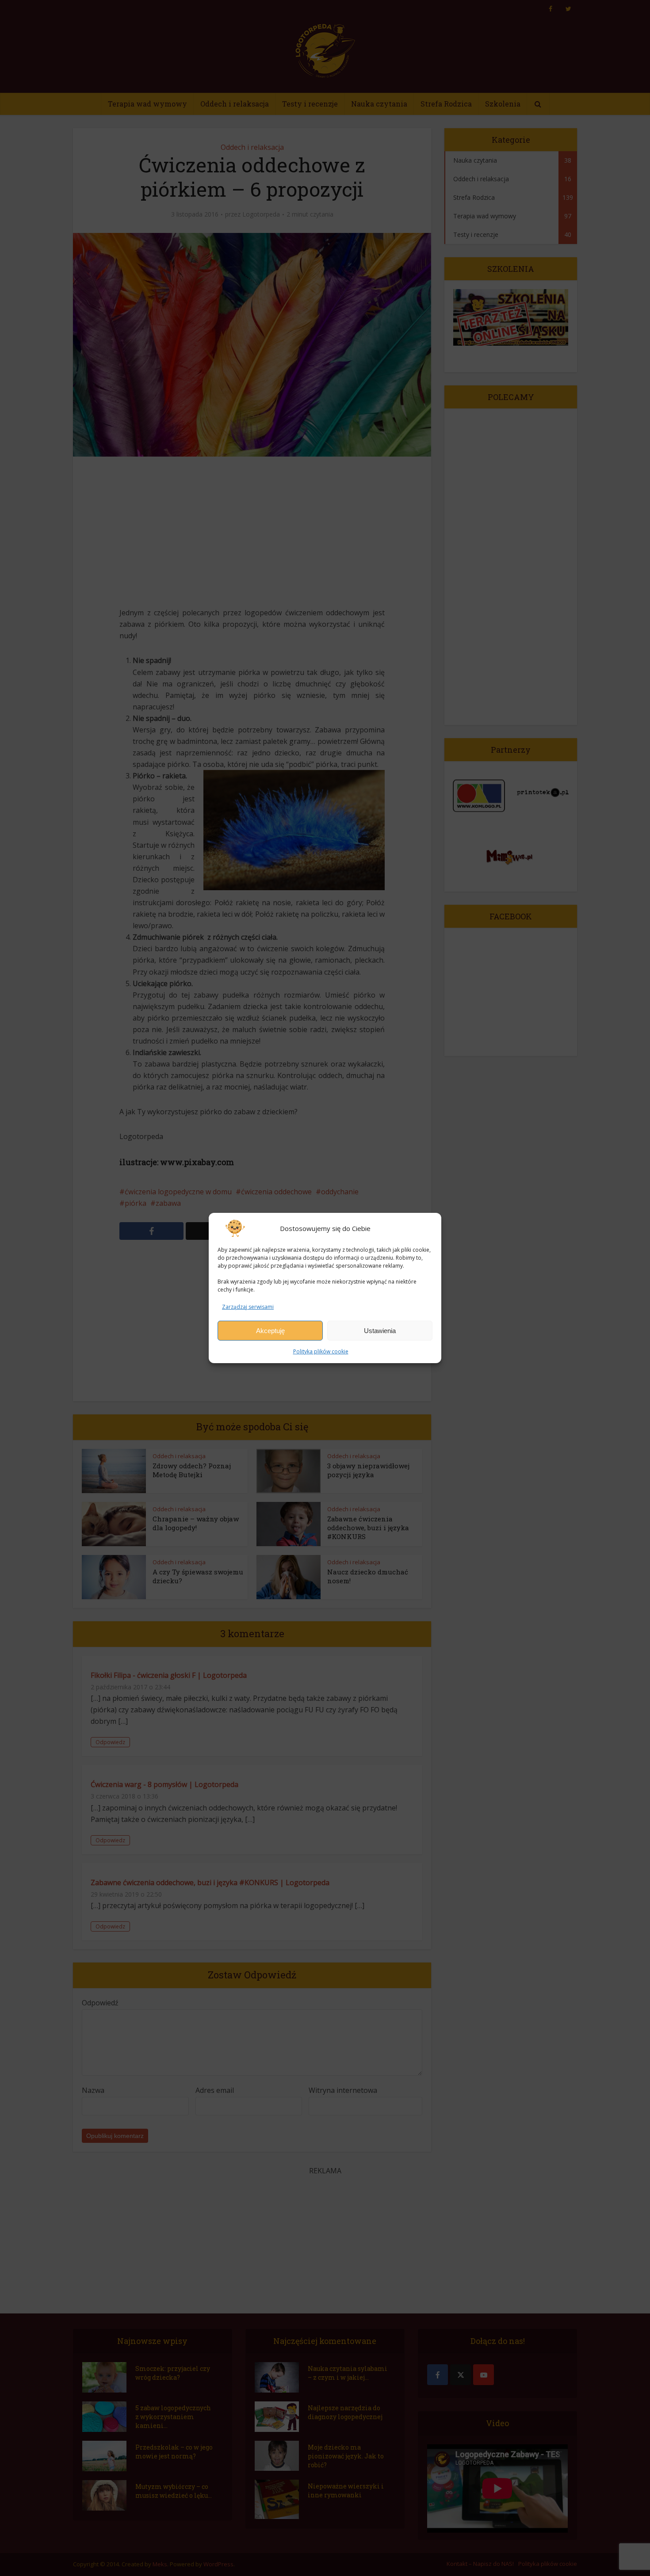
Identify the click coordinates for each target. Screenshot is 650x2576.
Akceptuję (270, 1331)
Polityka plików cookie (321, 1351)
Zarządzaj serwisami (248, 1307)
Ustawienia (380, 1331)
